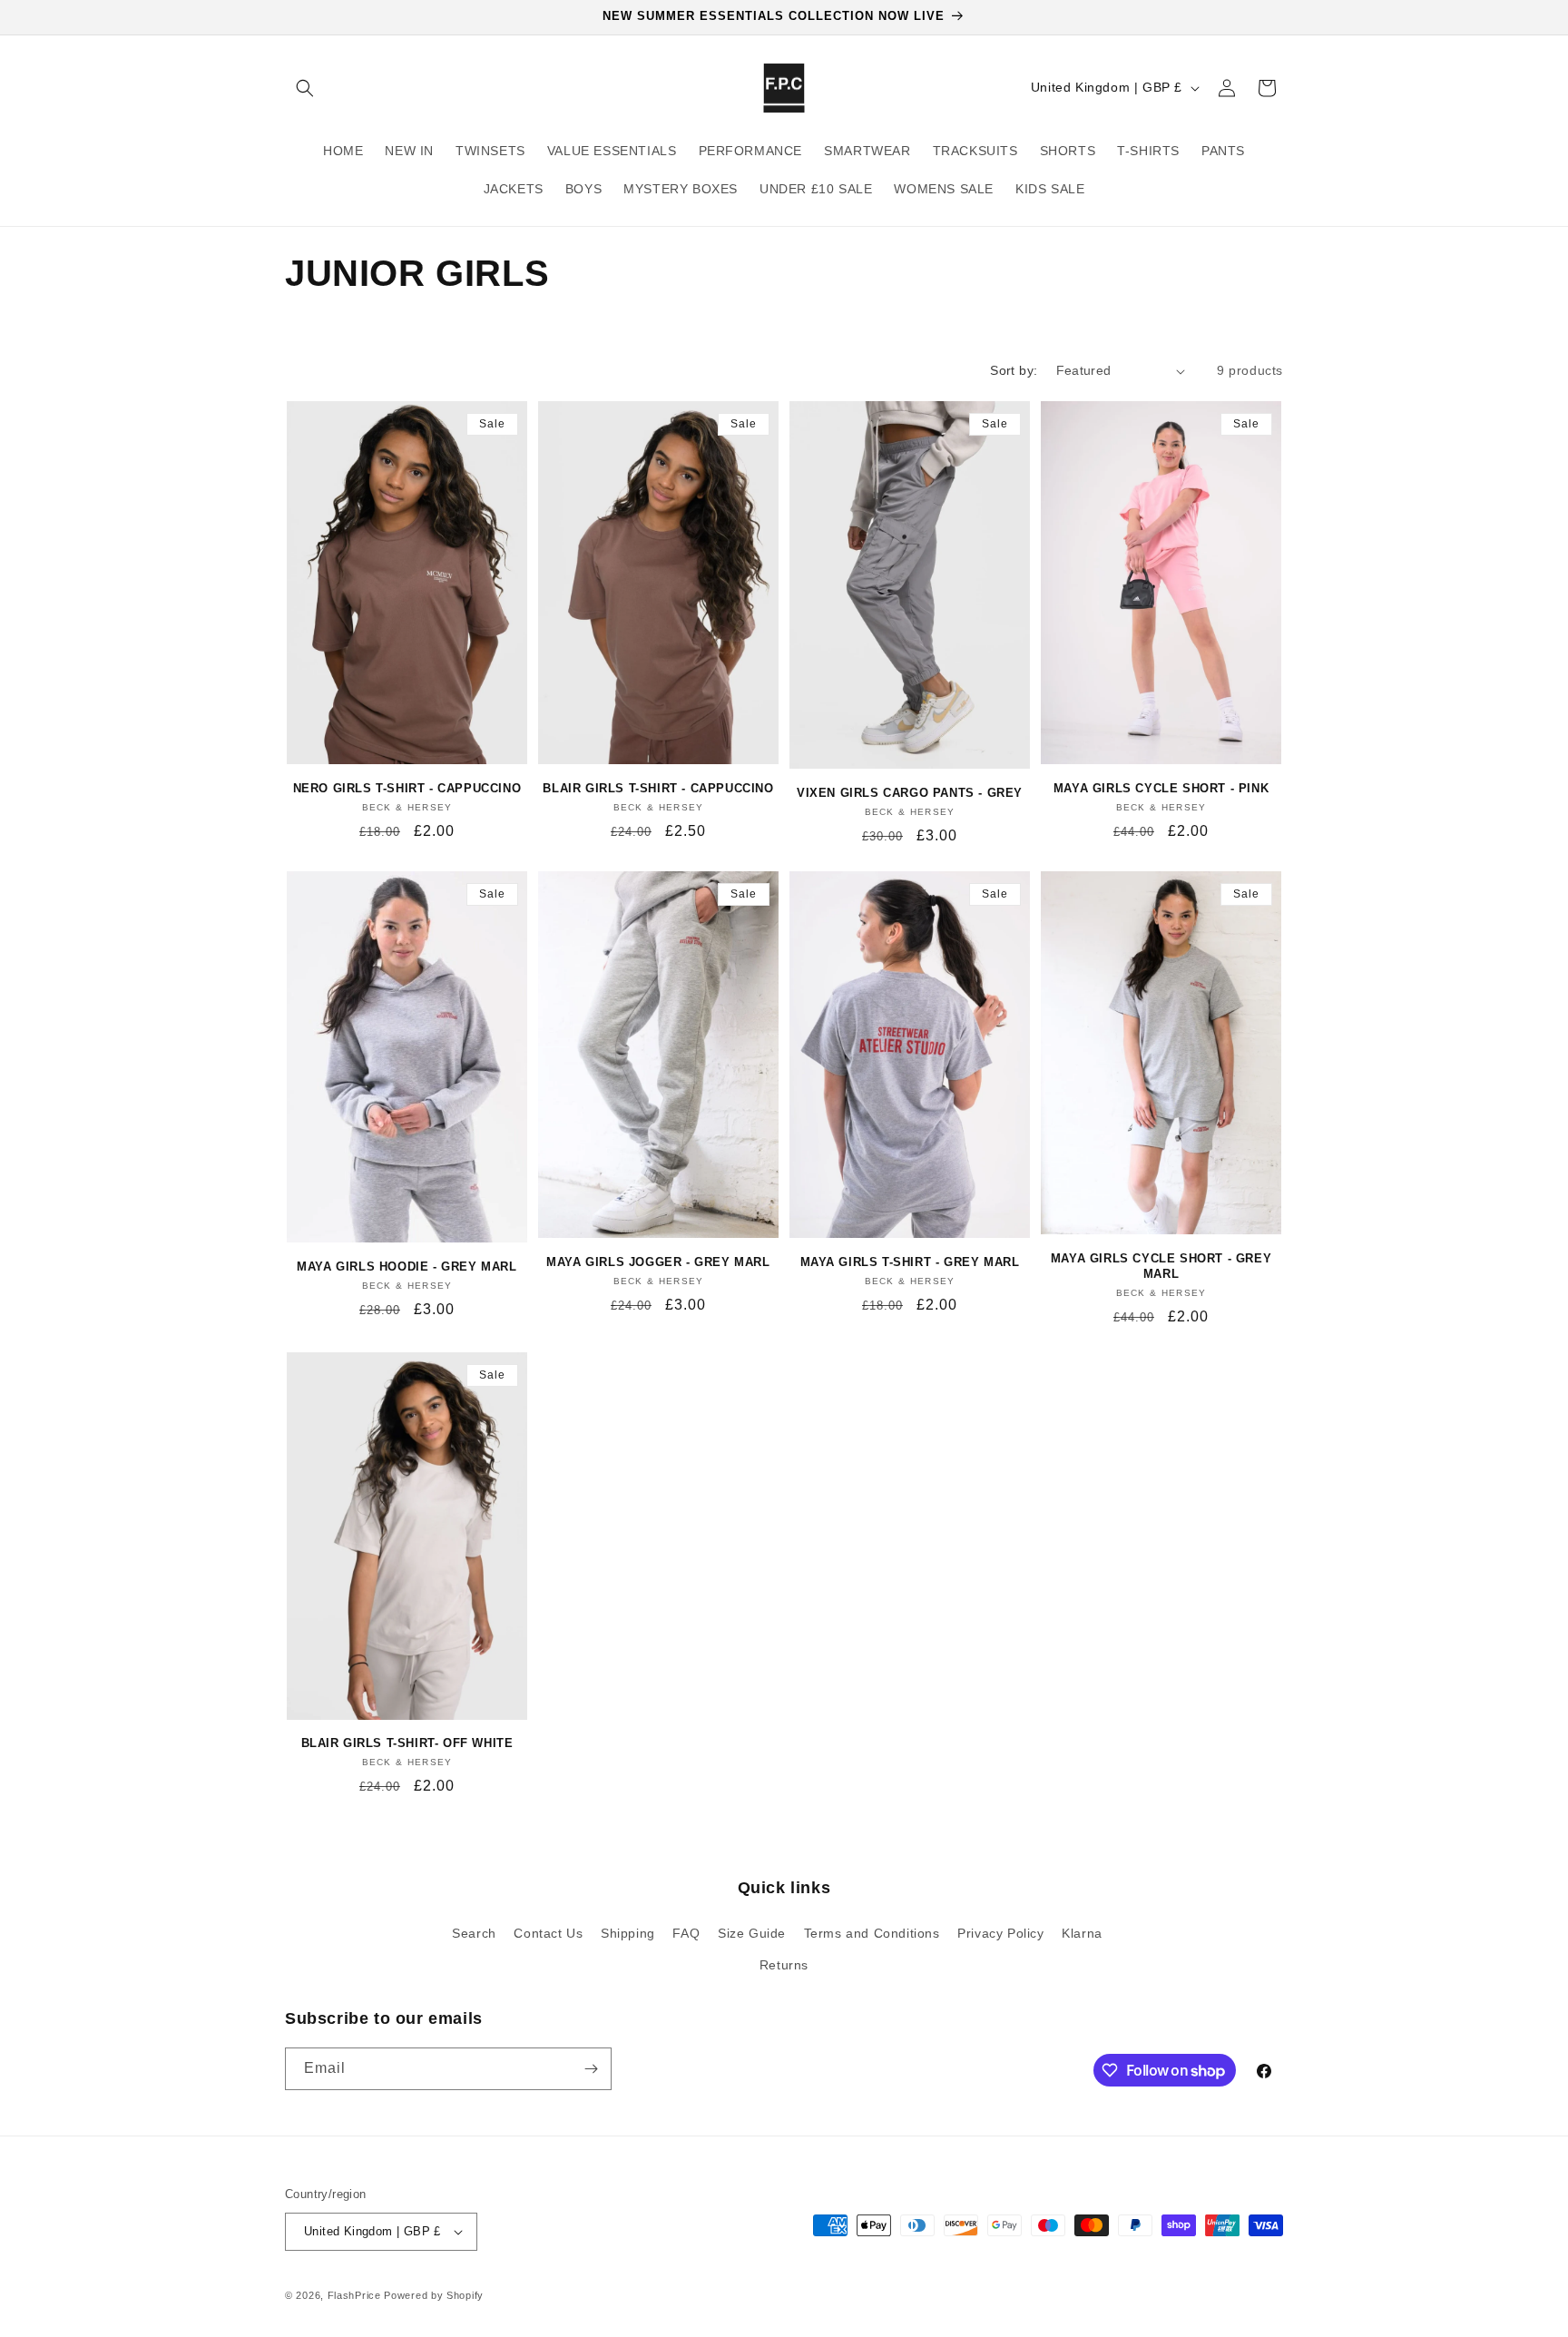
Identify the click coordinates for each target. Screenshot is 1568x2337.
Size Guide (752, 1933)
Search (474, 1933)
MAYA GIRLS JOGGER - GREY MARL (658, 1262)
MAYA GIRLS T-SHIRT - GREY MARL (910, 1262)
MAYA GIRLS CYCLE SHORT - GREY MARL (1161, 1266)
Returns (784, 1965)
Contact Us (548, 1933)
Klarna (1082, 1933)
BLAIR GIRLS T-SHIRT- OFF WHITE (407, 1743)
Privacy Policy (1000, 1933)
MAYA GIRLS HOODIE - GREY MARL (407, 1267)
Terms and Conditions (872, 1933)
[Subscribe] (591, 2069)
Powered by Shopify (434, 2295)
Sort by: (1014, 370)
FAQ (686, 1933)
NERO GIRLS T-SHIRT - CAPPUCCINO (407, 788)
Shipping (628, 1933)
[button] (305, 88)
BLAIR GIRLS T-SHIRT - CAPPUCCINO (658, 788)
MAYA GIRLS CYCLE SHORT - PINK (1161, 788)
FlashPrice (354, 2295)
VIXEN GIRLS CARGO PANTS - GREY (910, 793)
